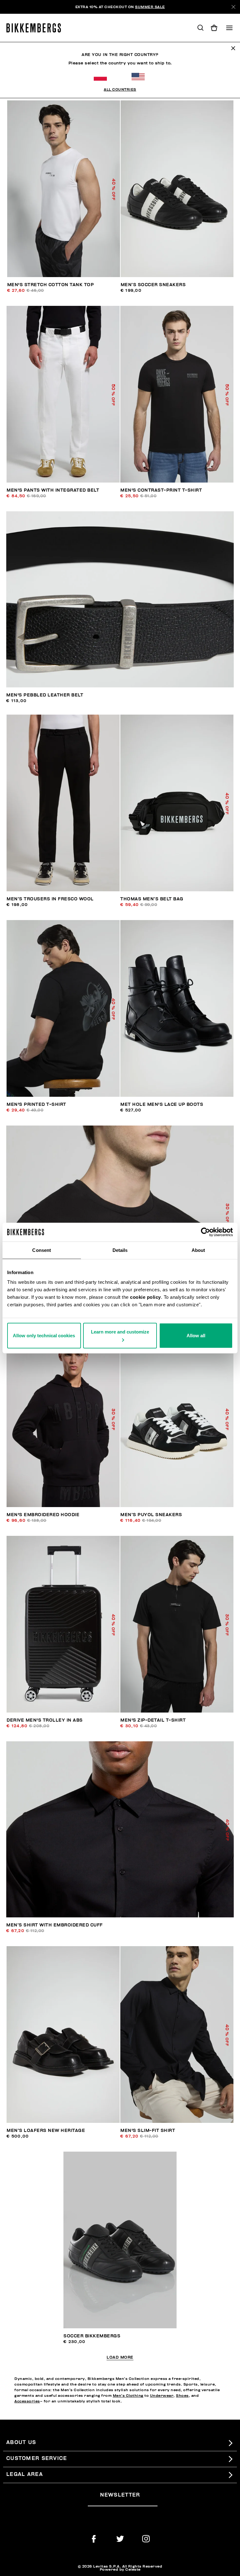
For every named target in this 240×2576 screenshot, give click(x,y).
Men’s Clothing (128, 2396)
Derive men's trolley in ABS (45, 1720)
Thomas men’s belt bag (152, 899)
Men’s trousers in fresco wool (50, 899)
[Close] (233, 7)
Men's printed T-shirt (36, 1104)
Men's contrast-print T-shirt (161, 490)
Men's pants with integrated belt (53, 490)
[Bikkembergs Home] (36, 28)
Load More (120, 2358)
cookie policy (145, 1297)
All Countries (120, 89)
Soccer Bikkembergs (92, 2336)
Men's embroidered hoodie (43, 1515)
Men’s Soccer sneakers (153, 285)
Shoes (182, 2396)
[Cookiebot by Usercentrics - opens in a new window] (205, 1232)
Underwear (162, 2396)
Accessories (27, 2401)
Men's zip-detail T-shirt (153, 1720)
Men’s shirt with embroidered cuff (55, 1925)
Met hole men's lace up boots (162, 1104)
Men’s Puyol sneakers (151, 1515)
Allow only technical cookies (44, 1336)
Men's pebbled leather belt (45, 695)
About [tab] (198, 1250)
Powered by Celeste (120, 2569)
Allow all (196, 1336)
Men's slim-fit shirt (148, 2131)
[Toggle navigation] (229, 28)
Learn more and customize (120, 1332)
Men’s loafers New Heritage (46, 2131)
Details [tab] (120, 1250)
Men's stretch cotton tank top (51, 285)
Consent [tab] (42, 1250)
